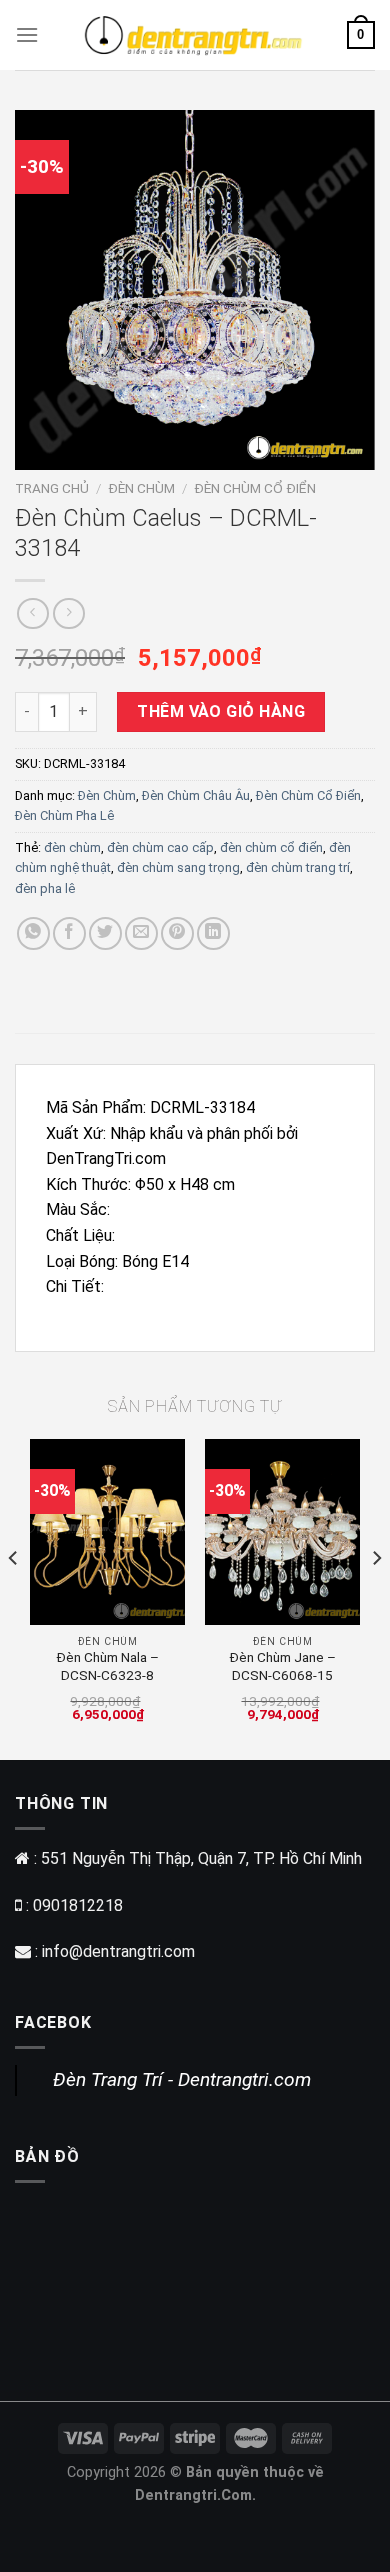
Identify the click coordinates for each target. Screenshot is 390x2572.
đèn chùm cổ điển (271, 847)
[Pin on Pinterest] (177, 933)
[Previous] (14, 1598)
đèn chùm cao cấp (160, 847)
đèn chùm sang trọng (178, 867)
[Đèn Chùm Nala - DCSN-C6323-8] (107, 1532)
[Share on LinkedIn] (213, 933)
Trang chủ (52, 488)
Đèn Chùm (141, 488)
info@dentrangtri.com (118, 1951)
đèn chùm (72, 847)
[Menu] (27, 34)
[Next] (376, 1598)
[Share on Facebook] (69, 933)
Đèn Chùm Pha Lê (64, 815)
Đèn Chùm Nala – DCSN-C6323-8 (107, 1666)
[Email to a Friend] (141, 933)
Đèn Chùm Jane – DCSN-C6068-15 (282, 1666)
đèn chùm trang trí (298, 867)
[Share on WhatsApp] (33, 933)
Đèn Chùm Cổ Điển (255, 488)
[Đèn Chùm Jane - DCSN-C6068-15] (282, 1532)
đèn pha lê (45, 888)
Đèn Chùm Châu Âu (196, 795)
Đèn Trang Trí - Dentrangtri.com (182, 2079)
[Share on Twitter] (105, 933)
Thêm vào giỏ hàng (221, 711)
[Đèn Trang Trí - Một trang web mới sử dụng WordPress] (193, 35)
